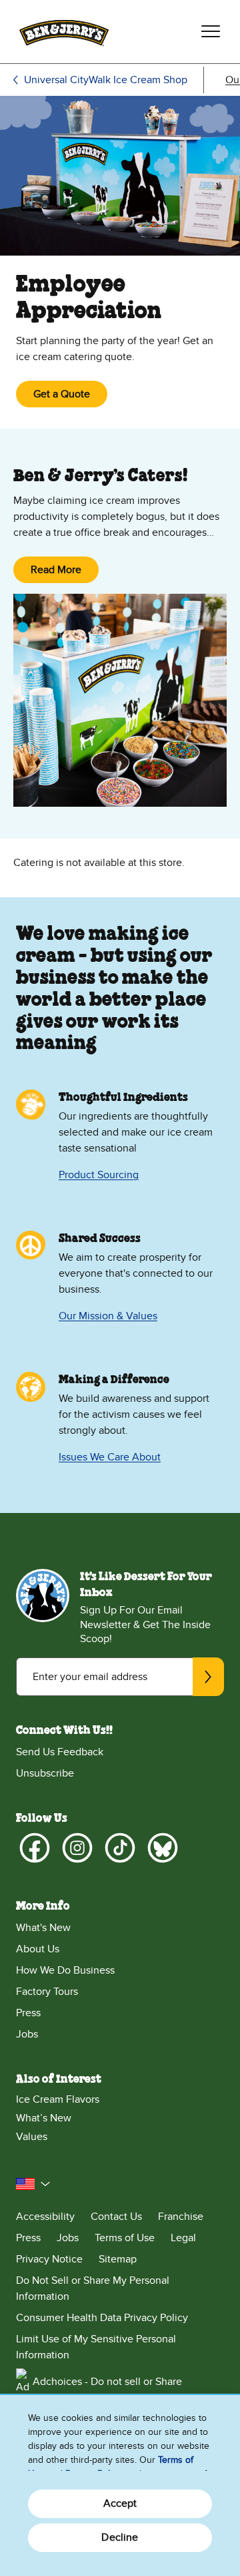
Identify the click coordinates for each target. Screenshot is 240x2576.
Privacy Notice (49, 2259)
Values (32, 2137)
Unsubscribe (45, 1773)
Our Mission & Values (108, 1316)
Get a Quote (62, 394)
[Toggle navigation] (211, 31)
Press (28, 2013)
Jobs (27, 2034)
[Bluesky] (163, 1848)
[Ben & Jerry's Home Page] (64, 32)
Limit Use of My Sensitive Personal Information (96, 2347)
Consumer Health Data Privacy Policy (102, 2318)
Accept (120, 2503)
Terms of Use (125, 2238)
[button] (33, 2184)
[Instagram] (77, 1848)
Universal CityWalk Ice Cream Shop (106, 80)
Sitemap (118, 2259)
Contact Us (116, 2217)
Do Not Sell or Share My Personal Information (93, 2288)
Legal (183, 2238)
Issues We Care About (110, 1457)
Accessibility (45, 2217)
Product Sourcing (99, 1175)
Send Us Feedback (60, 1752)
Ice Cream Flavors (58, 2099)
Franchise (181, 2217)
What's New (43, 1928)
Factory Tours (47, 1992)
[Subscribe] (208, 1677)
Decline (120, 2537)
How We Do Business (65, 1970)
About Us (38, 1949)
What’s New (44, 2118)
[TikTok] (120, 1848)
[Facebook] (35, 1848)
